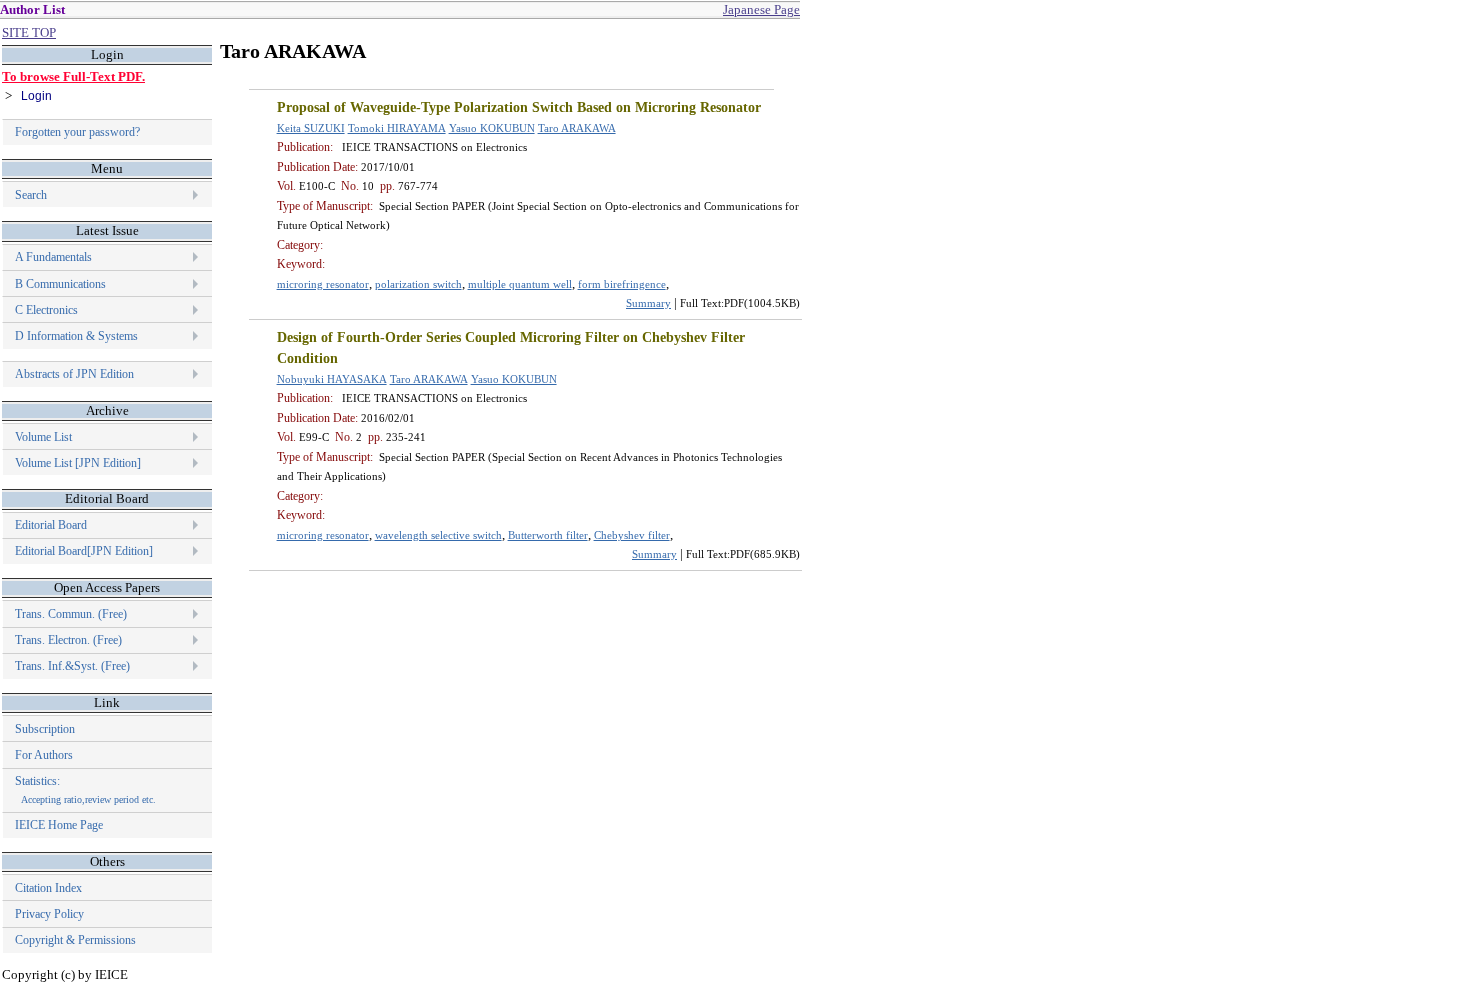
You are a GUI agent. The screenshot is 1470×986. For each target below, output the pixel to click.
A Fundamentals (53, 257)
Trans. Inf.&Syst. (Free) (72, 666)
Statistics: (85, 789)
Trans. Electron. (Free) (68, 640)
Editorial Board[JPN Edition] (84, 551)
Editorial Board (51, 525)
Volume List (45, 437)
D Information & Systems (76, 336)
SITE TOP (29, 32)
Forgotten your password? (77, 132)
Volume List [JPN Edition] (78, 463)
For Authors (44, 755)
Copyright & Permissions (75, 940)
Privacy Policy (49, 914)
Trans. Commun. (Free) (71, 614)
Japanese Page (761, 9)
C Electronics (46, 310)
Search (31, 195)
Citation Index (48, 888)
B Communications (60, 284)
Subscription (45, 729)
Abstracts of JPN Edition (74, 374)
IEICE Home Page (59, 825)
